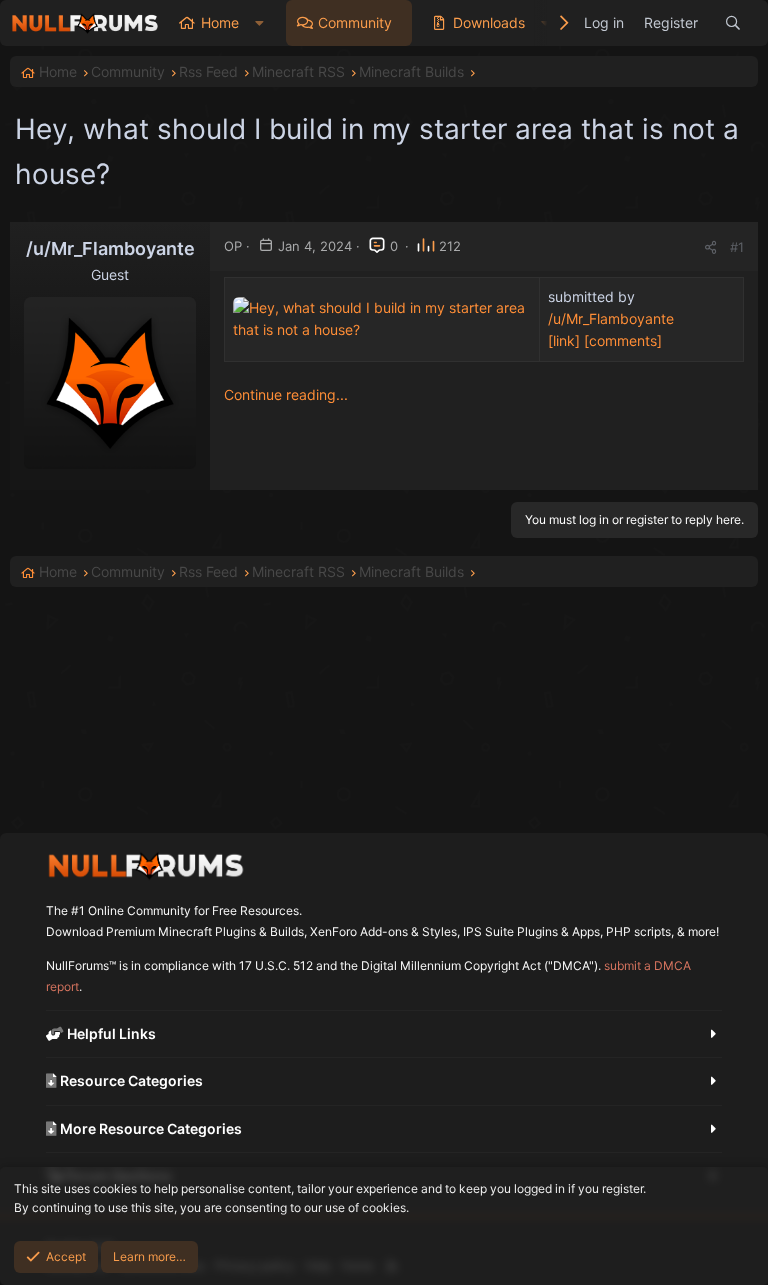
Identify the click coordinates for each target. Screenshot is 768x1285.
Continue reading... (286, 394)
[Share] (710, 247)
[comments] (623, 340)
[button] (259, 23)
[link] (564, 340)
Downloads (489, 22)
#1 (737, 247)
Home (220, 22)
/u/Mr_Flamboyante (611, 318)
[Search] (733, 23)
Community (355, 22)
